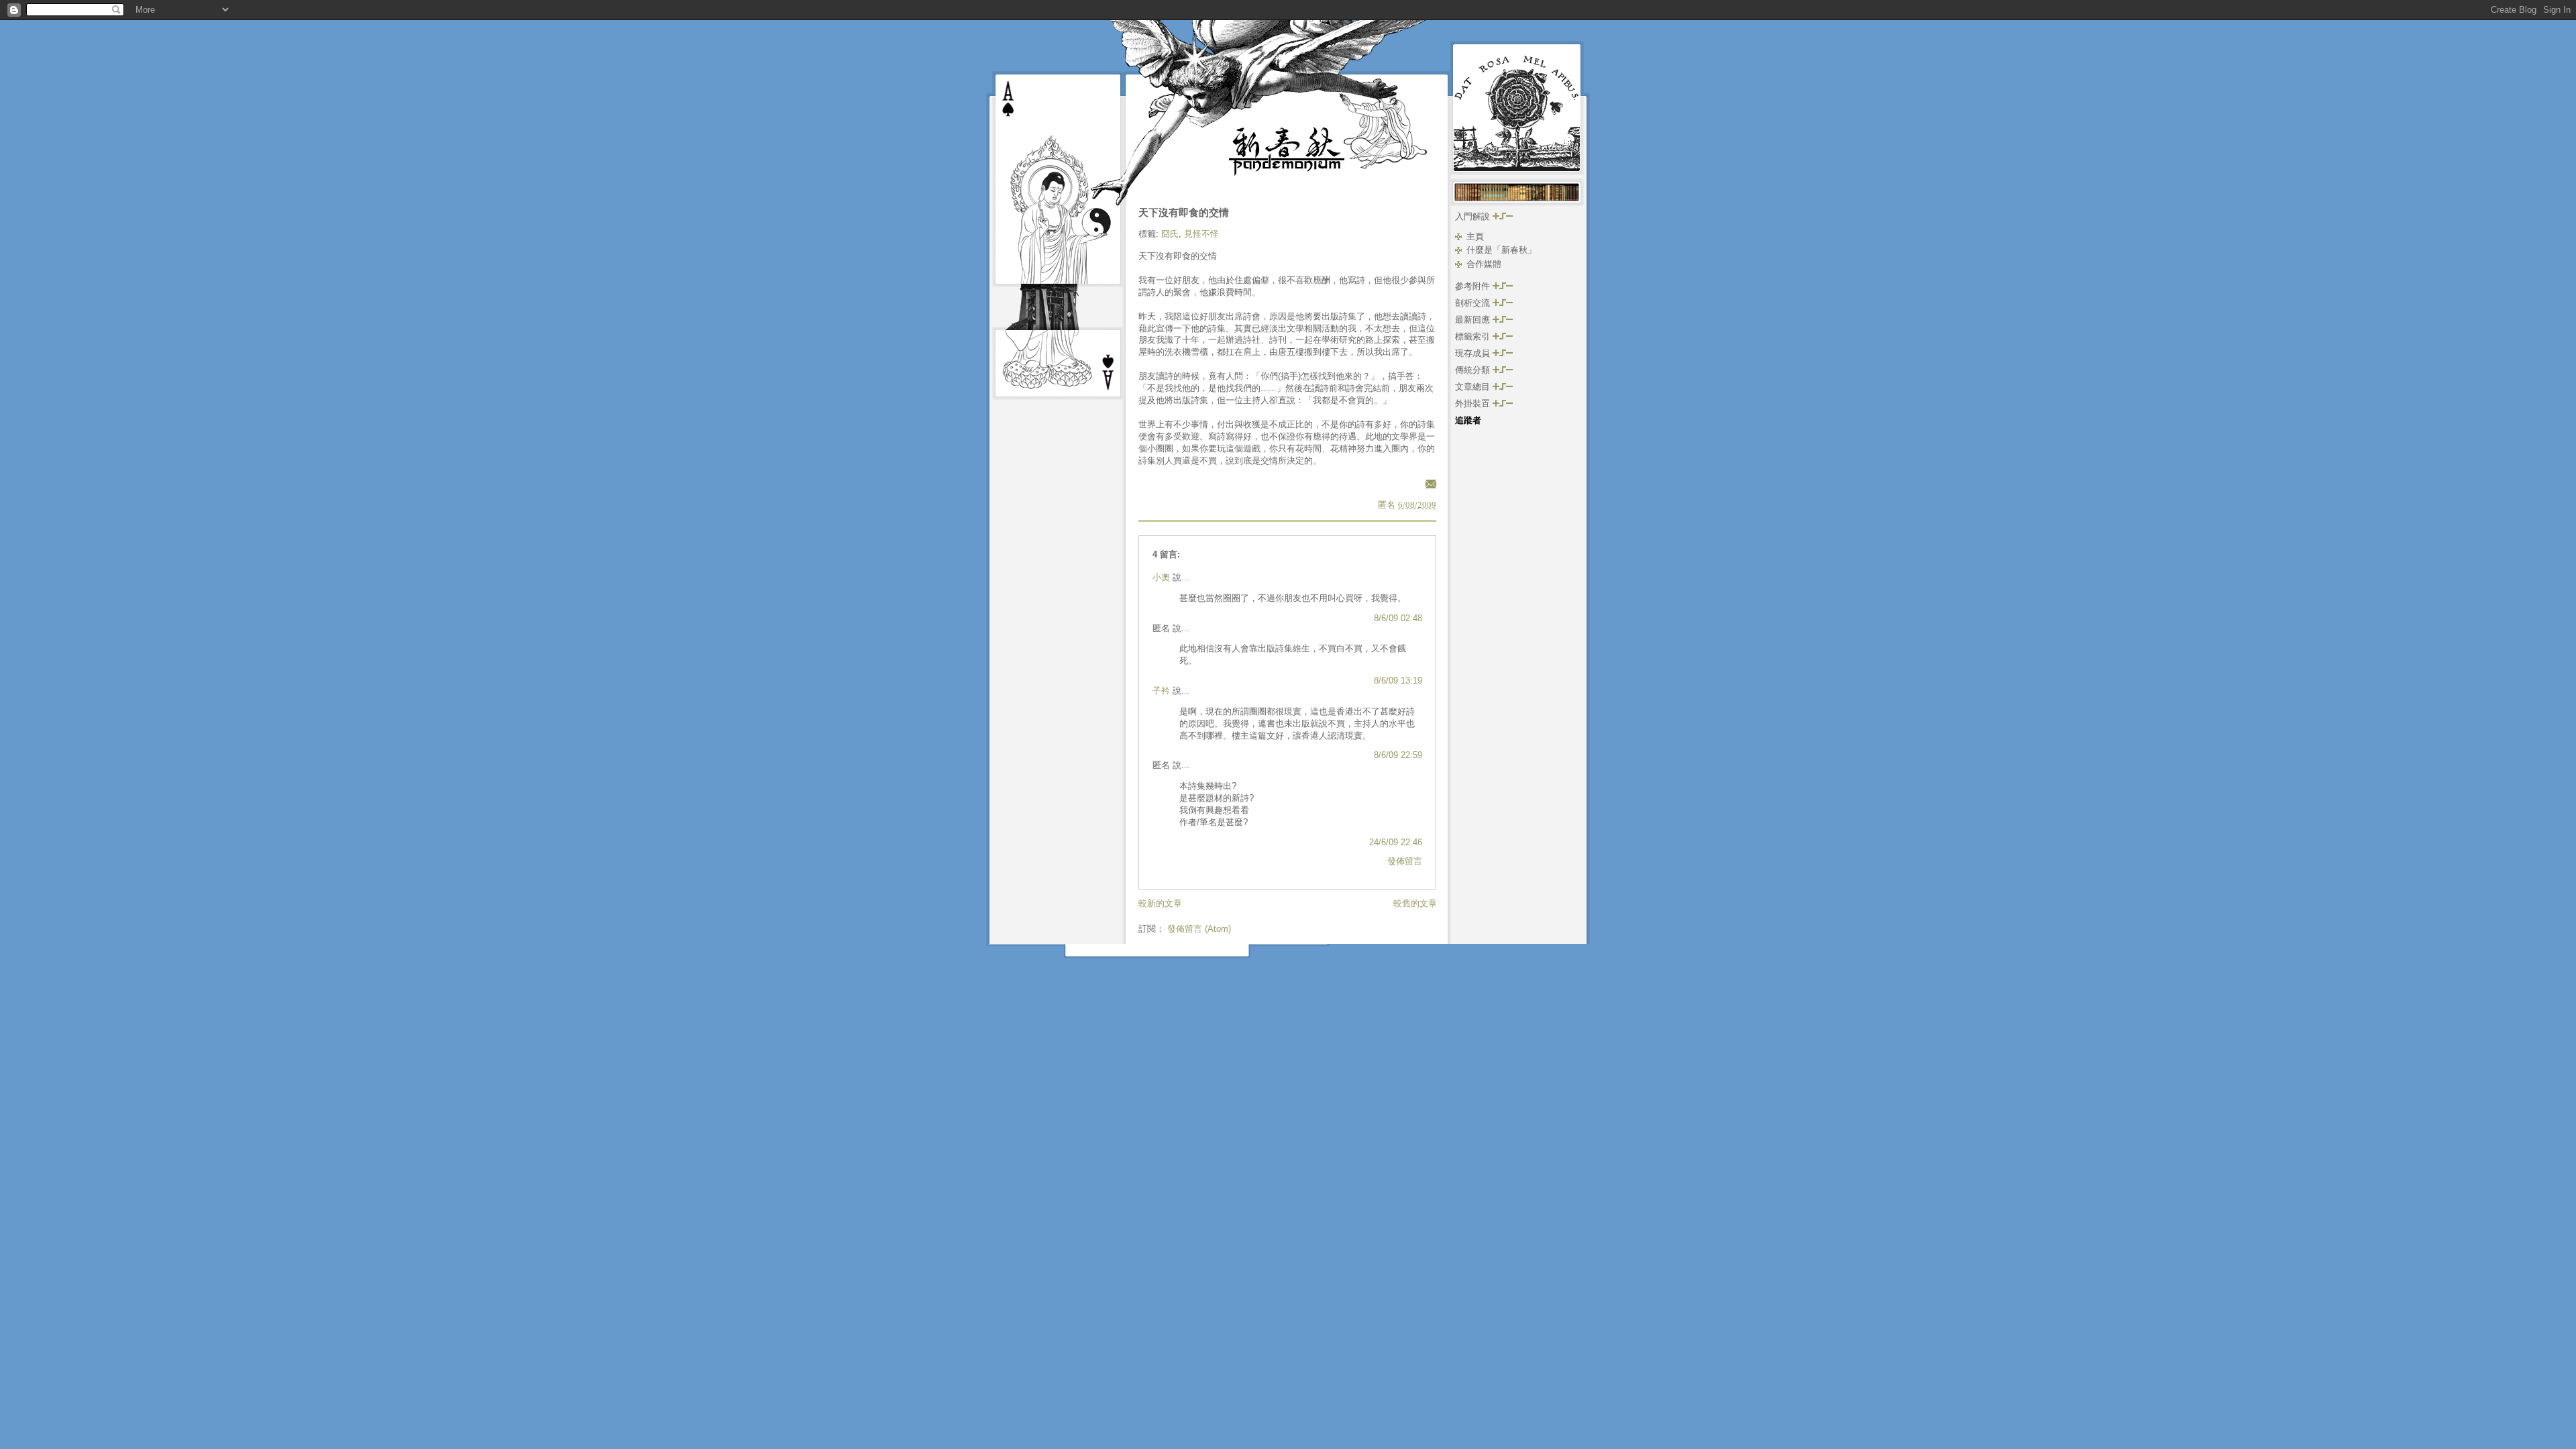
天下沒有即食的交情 (1184, 212)
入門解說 (1474, 216)
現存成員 (1474, 353)
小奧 (1161, 577)
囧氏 (1170, 234)
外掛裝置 (1474, 404)
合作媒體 (1484, 264)
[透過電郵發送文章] (1429, 483)
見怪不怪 (1201, 234)
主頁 (1475, 236)
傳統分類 (1474, 370)
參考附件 (1474, 286)
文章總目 (1474, 387)
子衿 (1161, 691)
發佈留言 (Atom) (1199, 929)
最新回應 (1474, 320)
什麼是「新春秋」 (1501, 250)
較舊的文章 (1415, 903)
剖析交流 (1474, 303)
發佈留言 (1405, 861)
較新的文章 (1160, 903)
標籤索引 (1474, 336)
